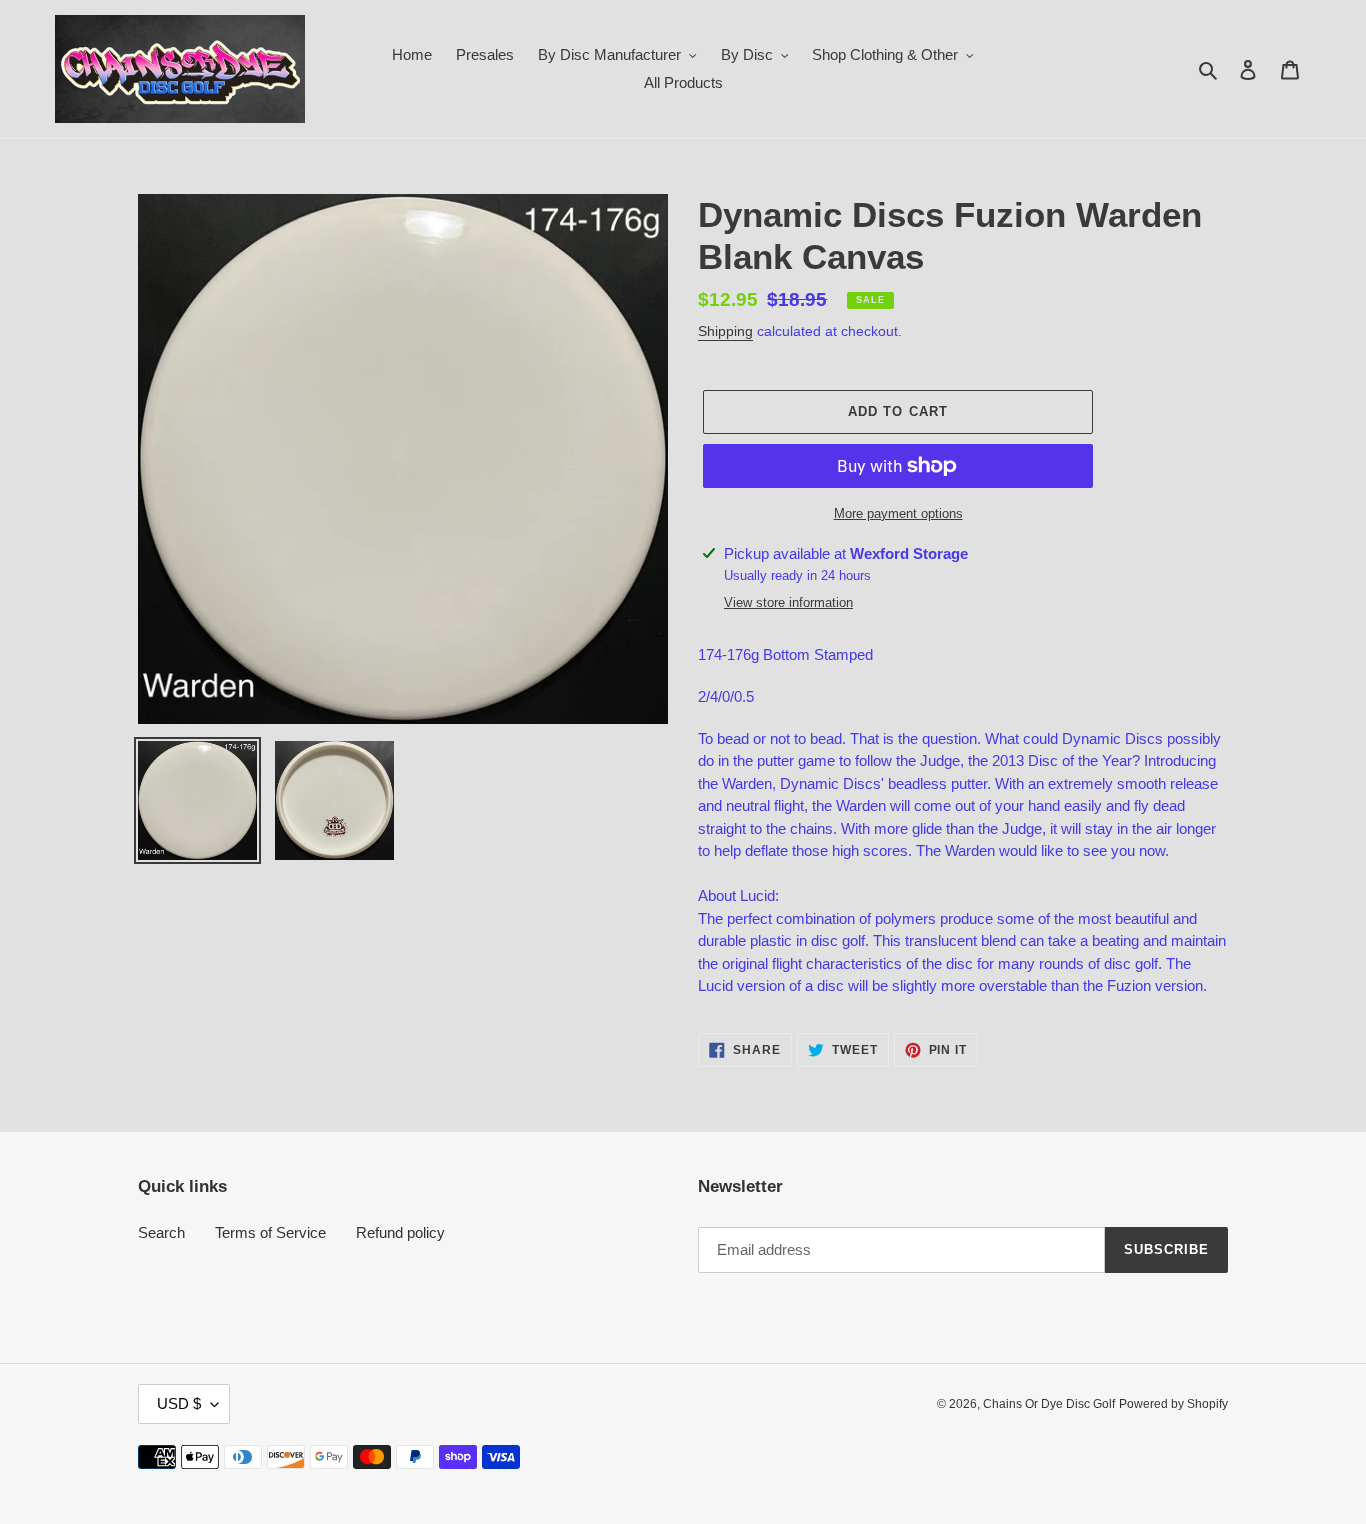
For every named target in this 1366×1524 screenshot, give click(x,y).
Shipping (725, 331)
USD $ (179, 1403)
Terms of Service (270, 1232)
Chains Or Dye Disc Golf (1049, 1404)
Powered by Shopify (1173, 1404)
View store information (788, 602)
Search (161, 1232)
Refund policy (400, 1232)
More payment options (898, 513)
